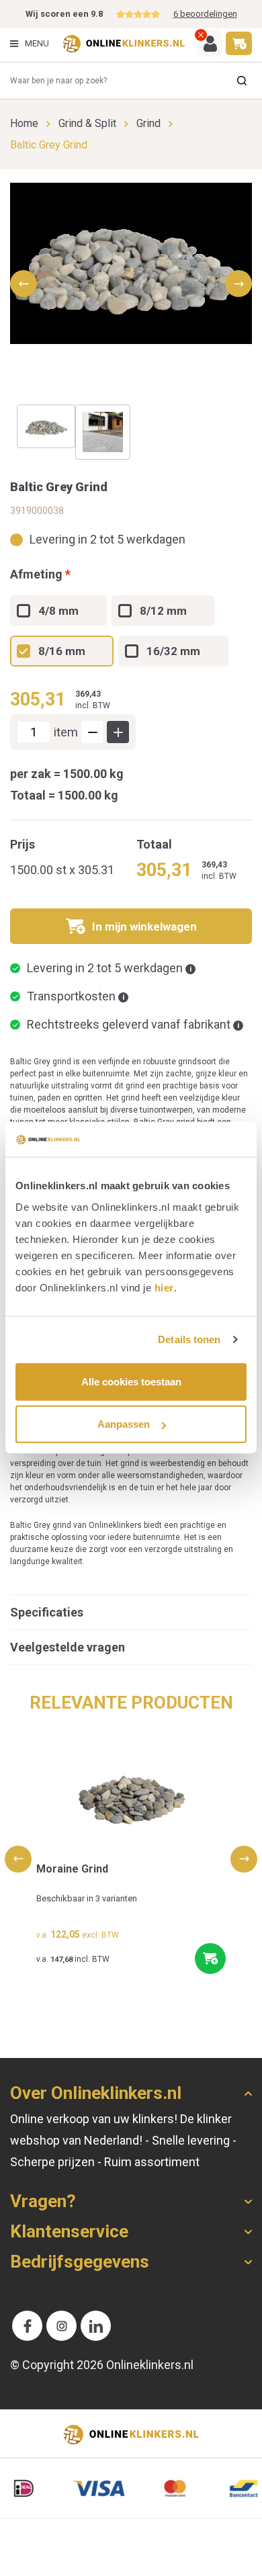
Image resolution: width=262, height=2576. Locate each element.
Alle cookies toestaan (131, 1382)
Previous (18, 1859)
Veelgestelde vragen (68, 1647)
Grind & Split (87, 123)
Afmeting (40, 574)
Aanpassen (124, 1424)
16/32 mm (173, 651)
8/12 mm (163, 611)
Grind (148, 123)
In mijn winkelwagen (144, 927)
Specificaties (47, 1612)
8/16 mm (62, 651)
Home (24, 123)
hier (164, 1288)
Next (244, 1859)
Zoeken (242, 81)
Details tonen (189, 1339)
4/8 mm (58, 611)
